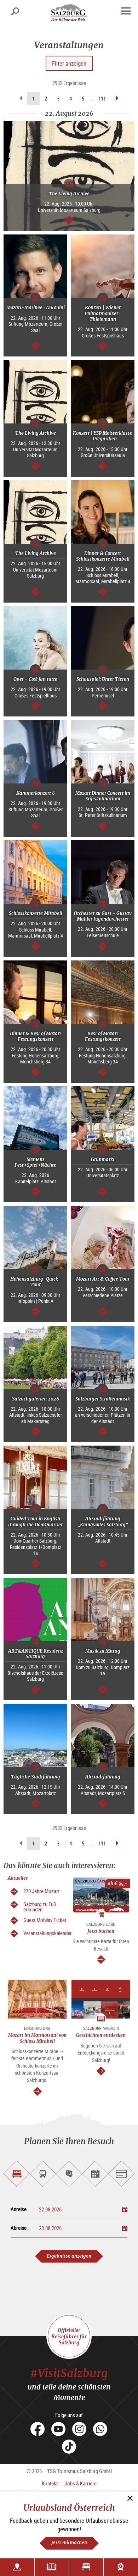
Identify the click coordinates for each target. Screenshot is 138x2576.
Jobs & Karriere (81, 2483)
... (91, 99)
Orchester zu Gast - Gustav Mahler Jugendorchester (103, 916)
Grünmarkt (103, 1159)
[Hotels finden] (86, 2567)
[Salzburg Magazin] (52, 2567)
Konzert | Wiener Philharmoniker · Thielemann (103, 313)
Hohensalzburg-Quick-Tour (36, 1282)
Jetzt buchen (101, 1931)
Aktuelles (18, 1878)
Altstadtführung (103, 1777)
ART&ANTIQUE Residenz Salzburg (36, 1654)
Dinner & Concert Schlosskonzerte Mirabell (103, 556)
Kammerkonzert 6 (36, 793)
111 (102, 98)
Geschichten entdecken (101, 2035)
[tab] (17, 2174)
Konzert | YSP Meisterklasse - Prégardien (103, 436)
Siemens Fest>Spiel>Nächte (35, 1162)
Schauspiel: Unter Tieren (103, 679)
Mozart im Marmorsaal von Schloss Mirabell (37, 2038)
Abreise (19, 2228)
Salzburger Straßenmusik (103, 1399)
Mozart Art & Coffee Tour (103, 1279)
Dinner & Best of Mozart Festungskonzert (36, 1036)
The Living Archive (69, 194)
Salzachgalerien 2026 (36, 1399)
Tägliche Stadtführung (36, 1777)
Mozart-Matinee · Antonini (36, 308)
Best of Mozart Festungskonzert (103, 1036)
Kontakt (50, 2483)
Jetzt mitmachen (69, 2543)
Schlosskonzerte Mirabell (36, 913)
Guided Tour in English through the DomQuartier (35, 1522)
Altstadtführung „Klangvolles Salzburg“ (103, 1522)
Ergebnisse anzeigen (69, 2256)
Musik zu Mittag (103, 1651)
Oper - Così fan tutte (35, 679)
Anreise (19, 2209)
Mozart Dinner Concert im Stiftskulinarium (103, 796)
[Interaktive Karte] (17, 2567)
